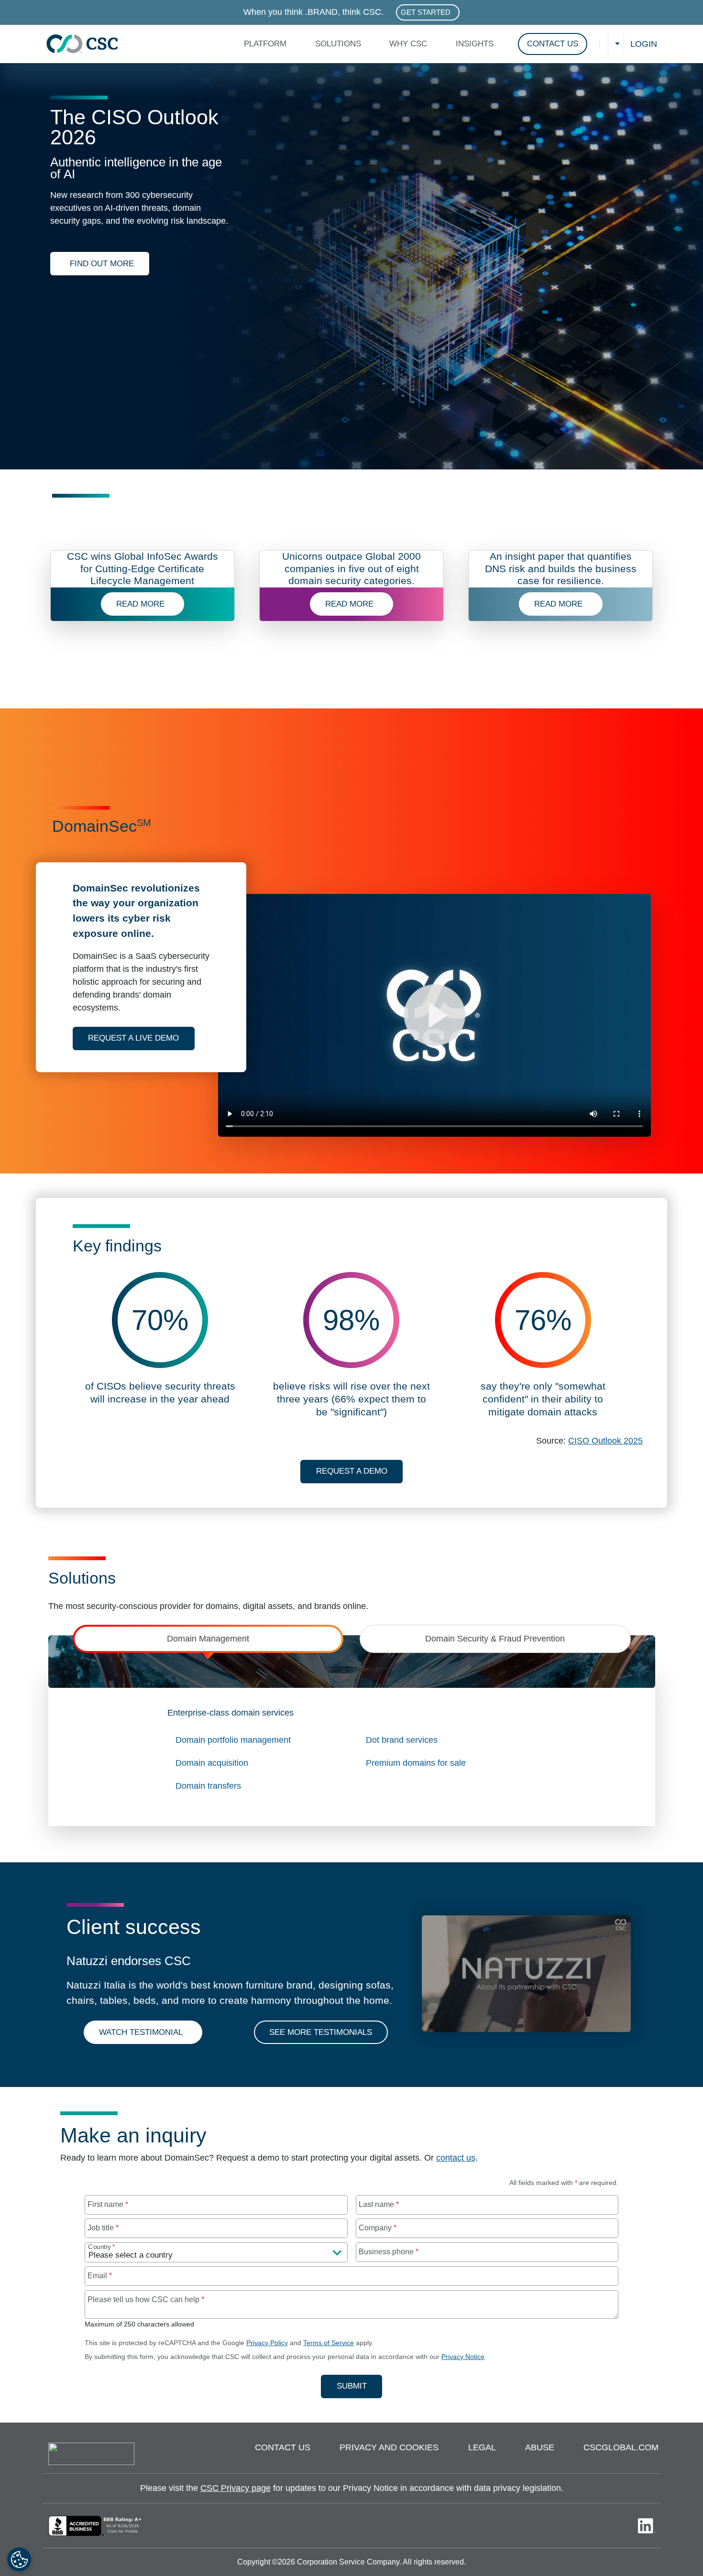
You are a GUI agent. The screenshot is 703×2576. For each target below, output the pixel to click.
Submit (359, 2386)
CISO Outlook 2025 (605, 1441)
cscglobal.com (621, 2447)
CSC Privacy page (236, 2488)
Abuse (540, 2447)
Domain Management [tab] (208, 1639)
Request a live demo (141, 1038)
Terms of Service (329, 2343)
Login (644, 44)
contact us (456, 2158)
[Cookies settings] (19, 2559)
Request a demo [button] (352, 1471)
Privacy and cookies (389, 2447)
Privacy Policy (267, 2343)
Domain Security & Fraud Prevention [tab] (495, 1639)
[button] (268, 44)
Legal (482, 2447)
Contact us (283, 2447)
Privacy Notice (463, 2357)
